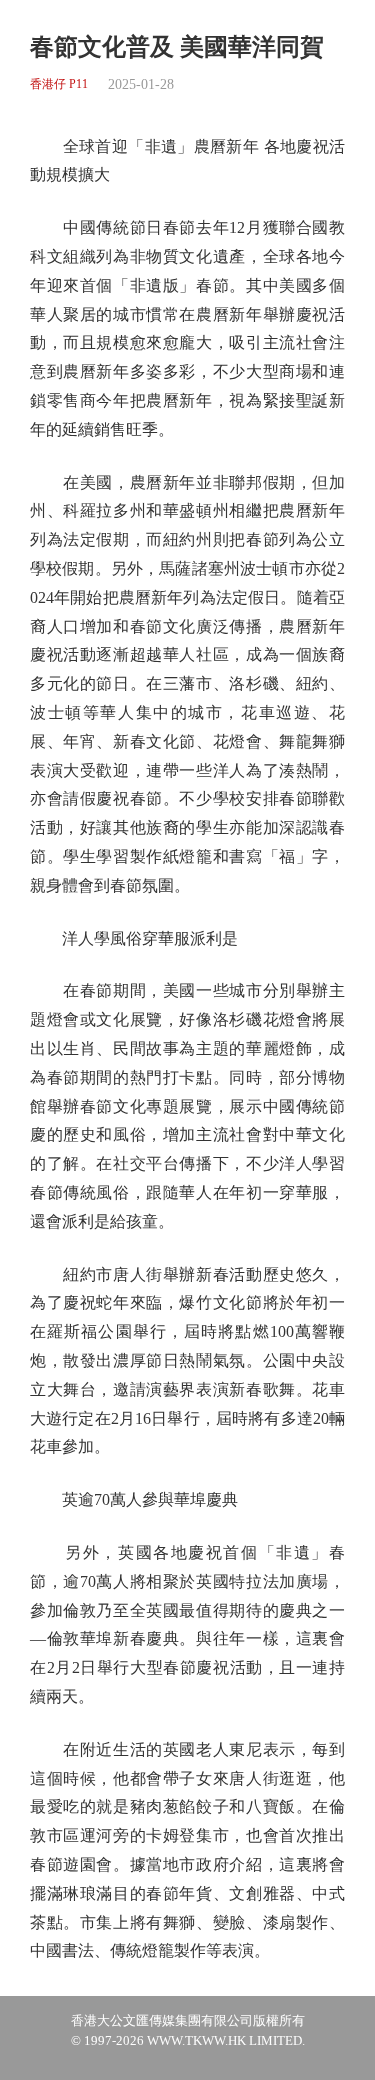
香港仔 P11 (59, 84)
